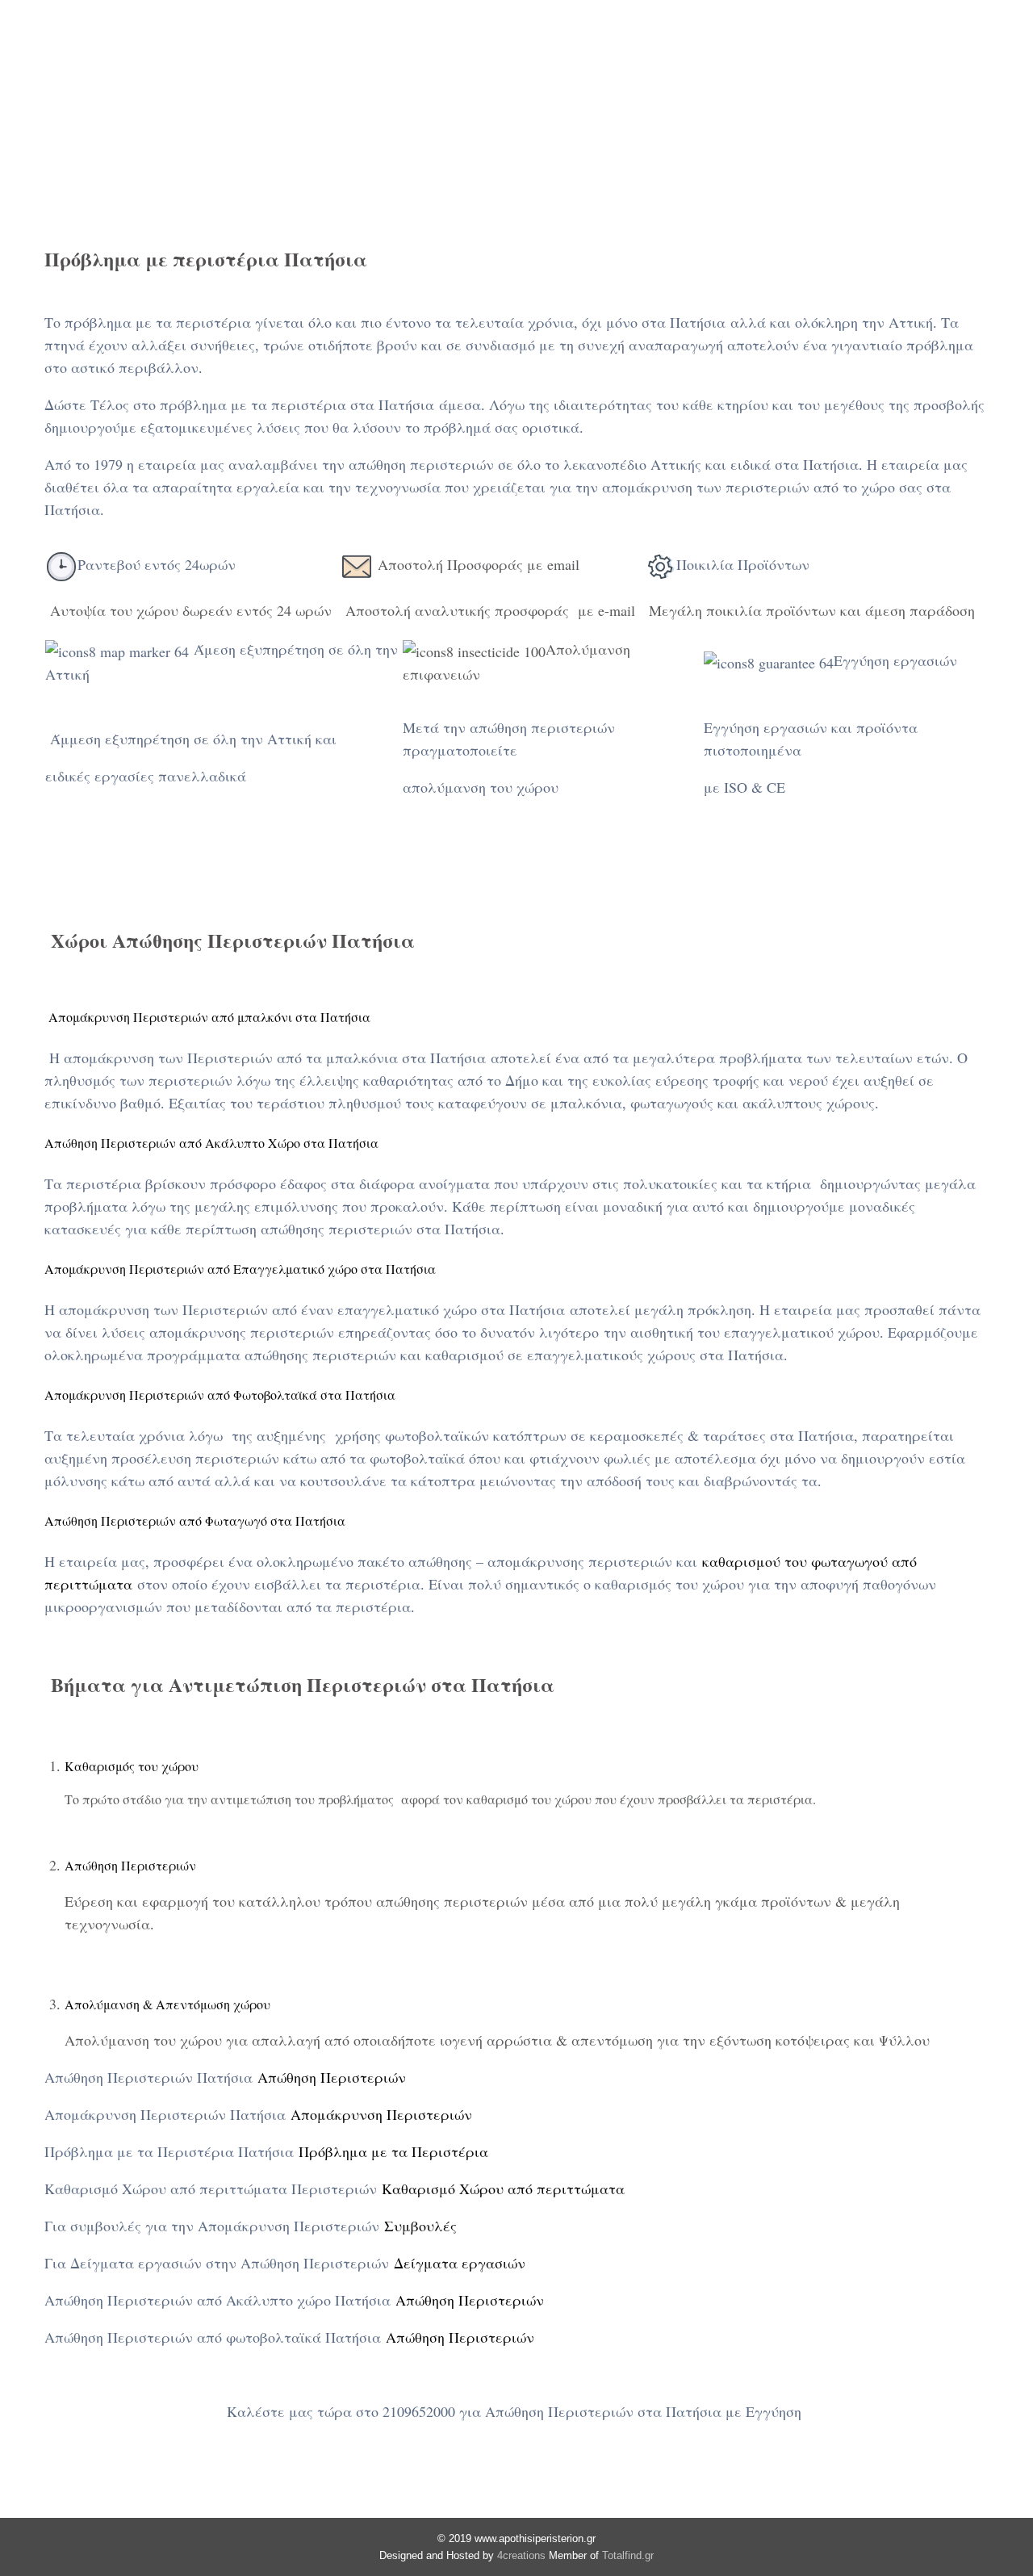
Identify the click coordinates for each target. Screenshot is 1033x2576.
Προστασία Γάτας (700, 53)
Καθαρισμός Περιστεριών (494, 53)
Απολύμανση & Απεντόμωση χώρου (167, 2004)
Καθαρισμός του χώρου (132, 1766)
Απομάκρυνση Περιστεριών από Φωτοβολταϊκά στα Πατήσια (220, 1395)
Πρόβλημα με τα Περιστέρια (393, 2151)
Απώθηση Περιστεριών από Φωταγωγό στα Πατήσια (195, 1520)
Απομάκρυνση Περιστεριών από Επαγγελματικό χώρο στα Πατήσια (240, 1269)
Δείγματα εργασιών (460, 2263)
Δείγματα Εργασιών (866, 53)
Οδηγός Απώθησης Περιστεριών (302, 82)
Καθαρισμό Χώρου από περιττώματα (503, 2189)
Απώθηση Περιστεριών (270, 53)
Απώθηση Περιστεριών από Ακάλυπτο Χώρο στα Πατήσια (211, 1143)
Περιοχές (477, 82)
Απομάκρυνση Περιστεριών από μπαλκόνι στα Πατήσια (207, 1017)
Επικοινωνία (604, 82)
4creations (521, 2555)
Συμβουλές (420, 2226)
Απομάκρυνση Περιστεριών (381, 2114)
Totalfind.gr (628, 2555)
